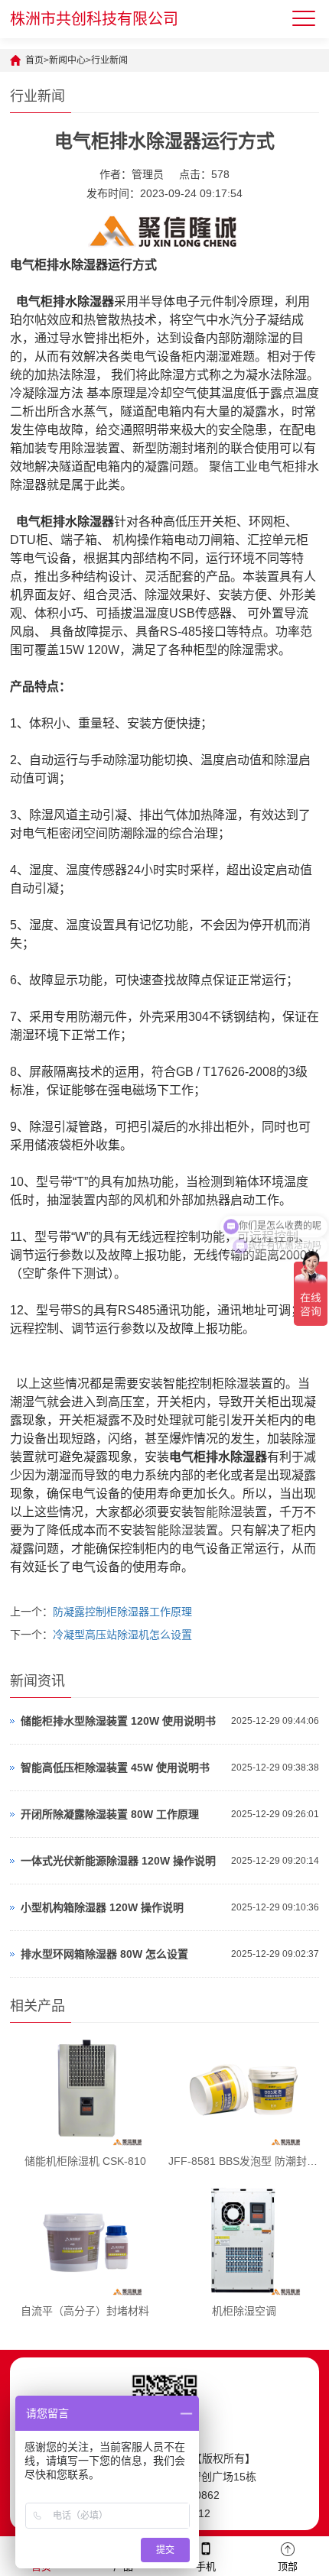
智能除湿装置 (230, 1512)
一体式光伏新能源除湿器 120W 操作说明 (118, 1861)
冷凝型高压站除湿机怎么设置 (122, 1635)
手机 (206, 2566)
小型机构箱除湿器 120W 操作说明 (102, 1907)
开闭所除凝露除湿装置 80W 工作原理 (110, 1814)
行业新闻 (109, 60)
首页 (34, 60)
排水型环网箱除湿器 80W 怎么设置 (104, 1954)
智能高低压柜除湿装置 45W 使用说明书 (115, 1768)
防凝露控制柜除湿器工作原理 (122, 1612)
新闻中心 (67, 60)
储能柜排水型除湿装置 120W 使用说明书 (118, 1721)
